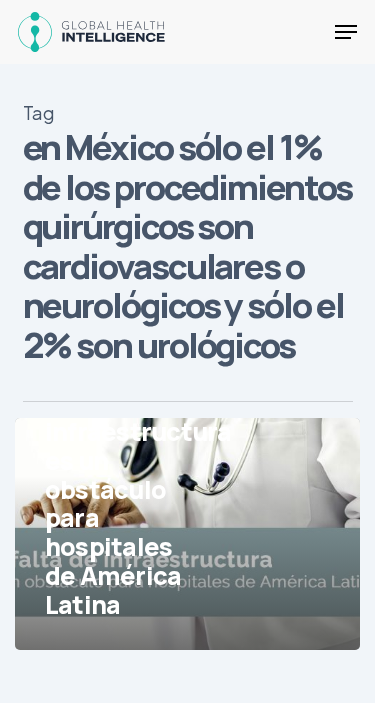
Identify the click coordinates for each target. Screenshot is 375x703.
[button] (346, 32)
